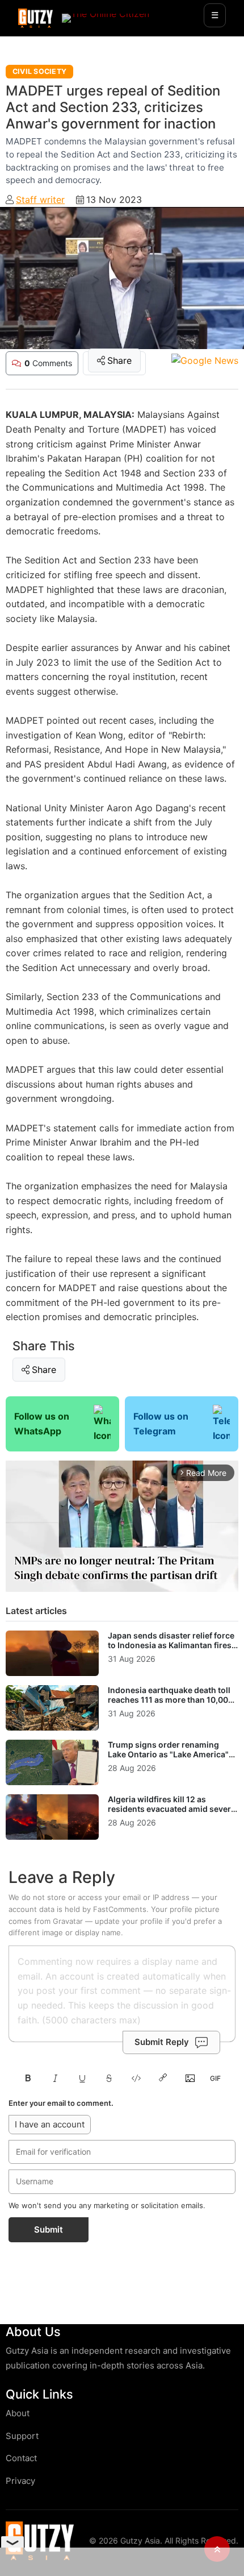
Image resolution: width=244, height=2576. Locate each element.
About (18, 2413)
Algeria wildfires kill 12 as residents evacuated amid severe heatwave (172, 1809)
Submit (49, 2229)
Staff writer (40, 200)
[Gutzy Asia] (35, 18)
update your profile (129, 1921)
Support (22, 2436)
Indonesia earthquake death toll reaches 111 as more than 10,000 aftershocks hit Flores (171, 1700)
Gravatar (68, 1921)
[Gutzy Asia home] (40, 2540)
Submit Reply (162, 2042)
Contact (21, 2458)
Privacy (20, 2481)
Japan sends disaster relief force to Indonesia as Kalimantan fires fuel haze (171, 1645)
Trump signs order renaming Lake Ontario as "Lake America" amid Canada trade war (168, 1754)
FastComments (120, 1909)
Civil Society (39, 71)
